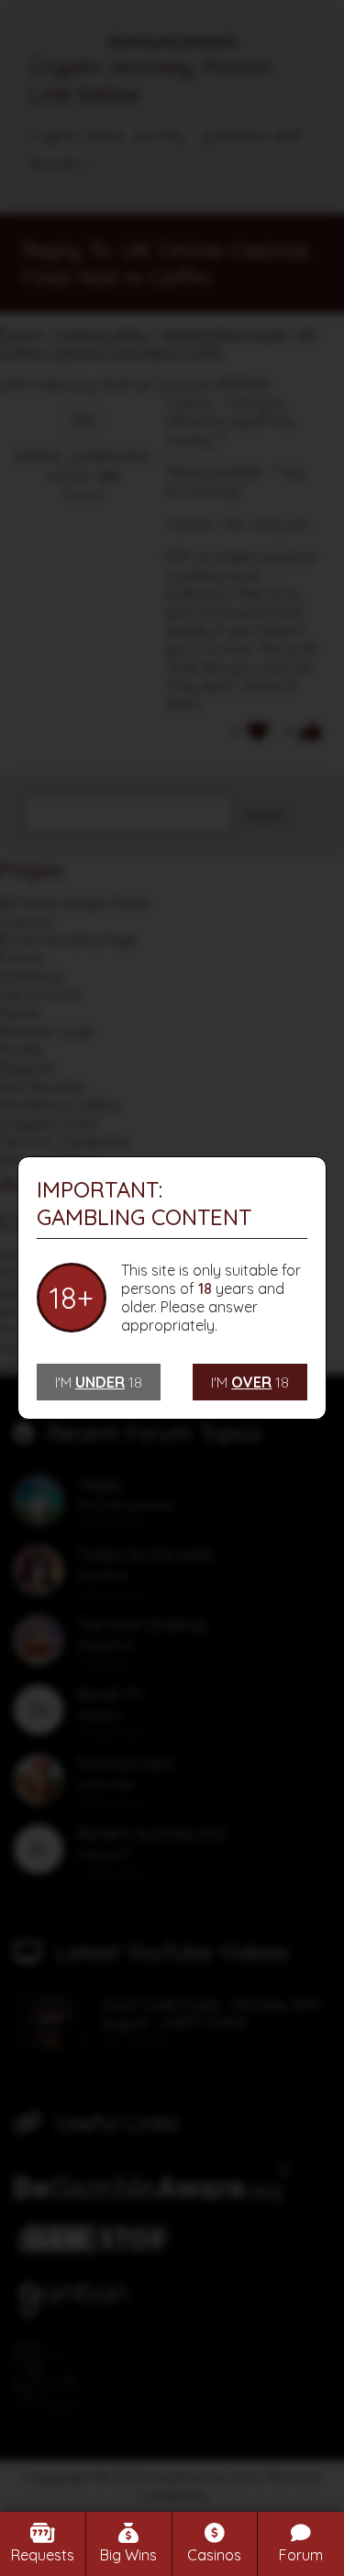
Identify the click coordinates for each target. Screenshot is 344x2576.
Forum (301, 2555)
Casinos (214, 2555)
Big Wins (128, 2555)
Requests (43, 2555)
